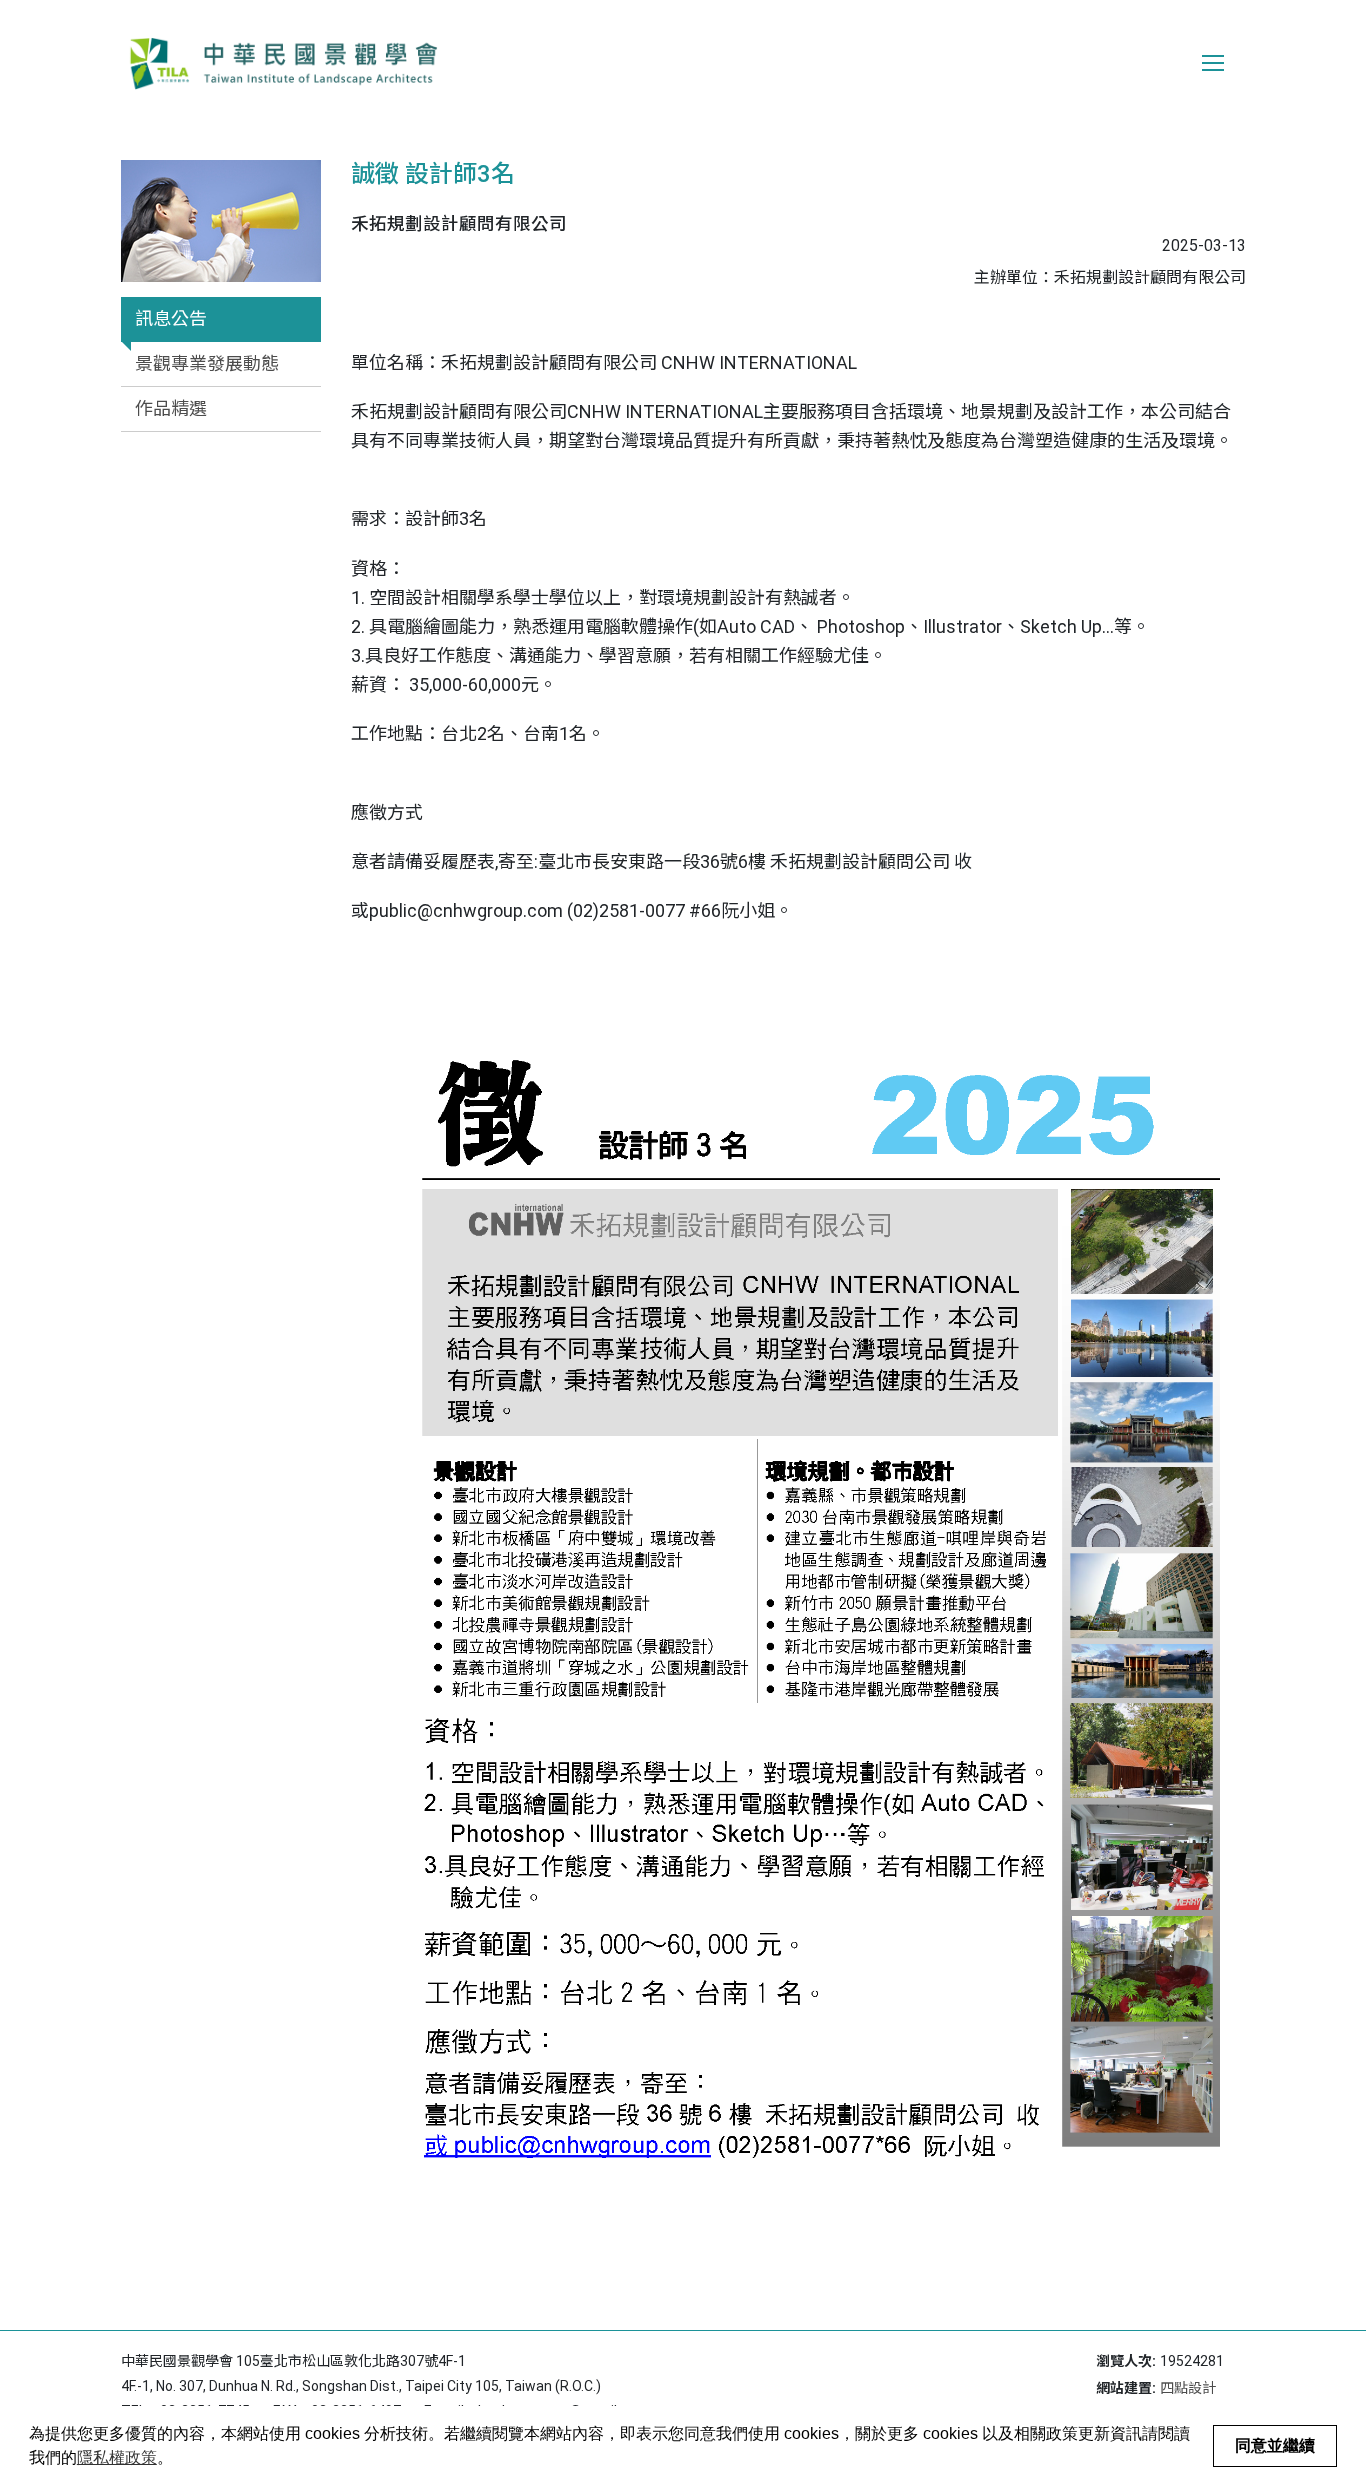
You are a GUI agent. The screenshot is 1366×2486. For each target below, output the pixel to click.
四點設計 (1188, 2388)
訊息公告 (171, 318)
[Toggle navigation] (1213, 63)
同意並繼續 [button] (1275, 2445)
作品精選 (171, 408)
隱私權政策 (117, 2457)
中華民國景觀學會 (283, 63)
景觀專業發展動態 (207, 363)
